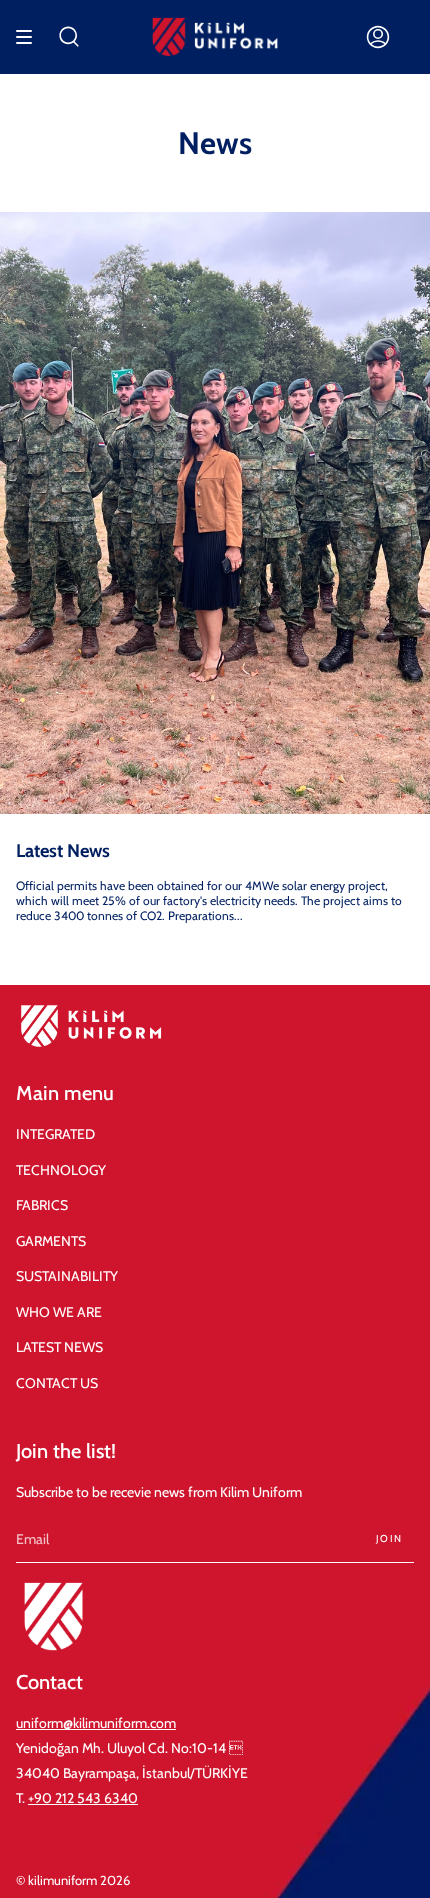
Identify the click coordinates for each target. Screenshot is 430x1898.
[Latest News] (215, 513)
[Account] (378, 37)
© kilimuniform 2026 (73, 1880)
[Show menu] (31, 37)
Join (389, 1538)
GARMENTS (51, 1241)
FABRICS (42, 1205)
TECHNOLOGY (61, 1170)
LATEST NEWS (59, 1347)
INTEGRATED (55, 1134)
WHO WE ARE (59, 1312)
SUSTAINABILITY (67, 1276)
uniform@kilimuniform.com (96, 1723)
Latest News (63, 850)
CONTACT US (57, 1383)
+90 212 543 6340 (83, 1798)
